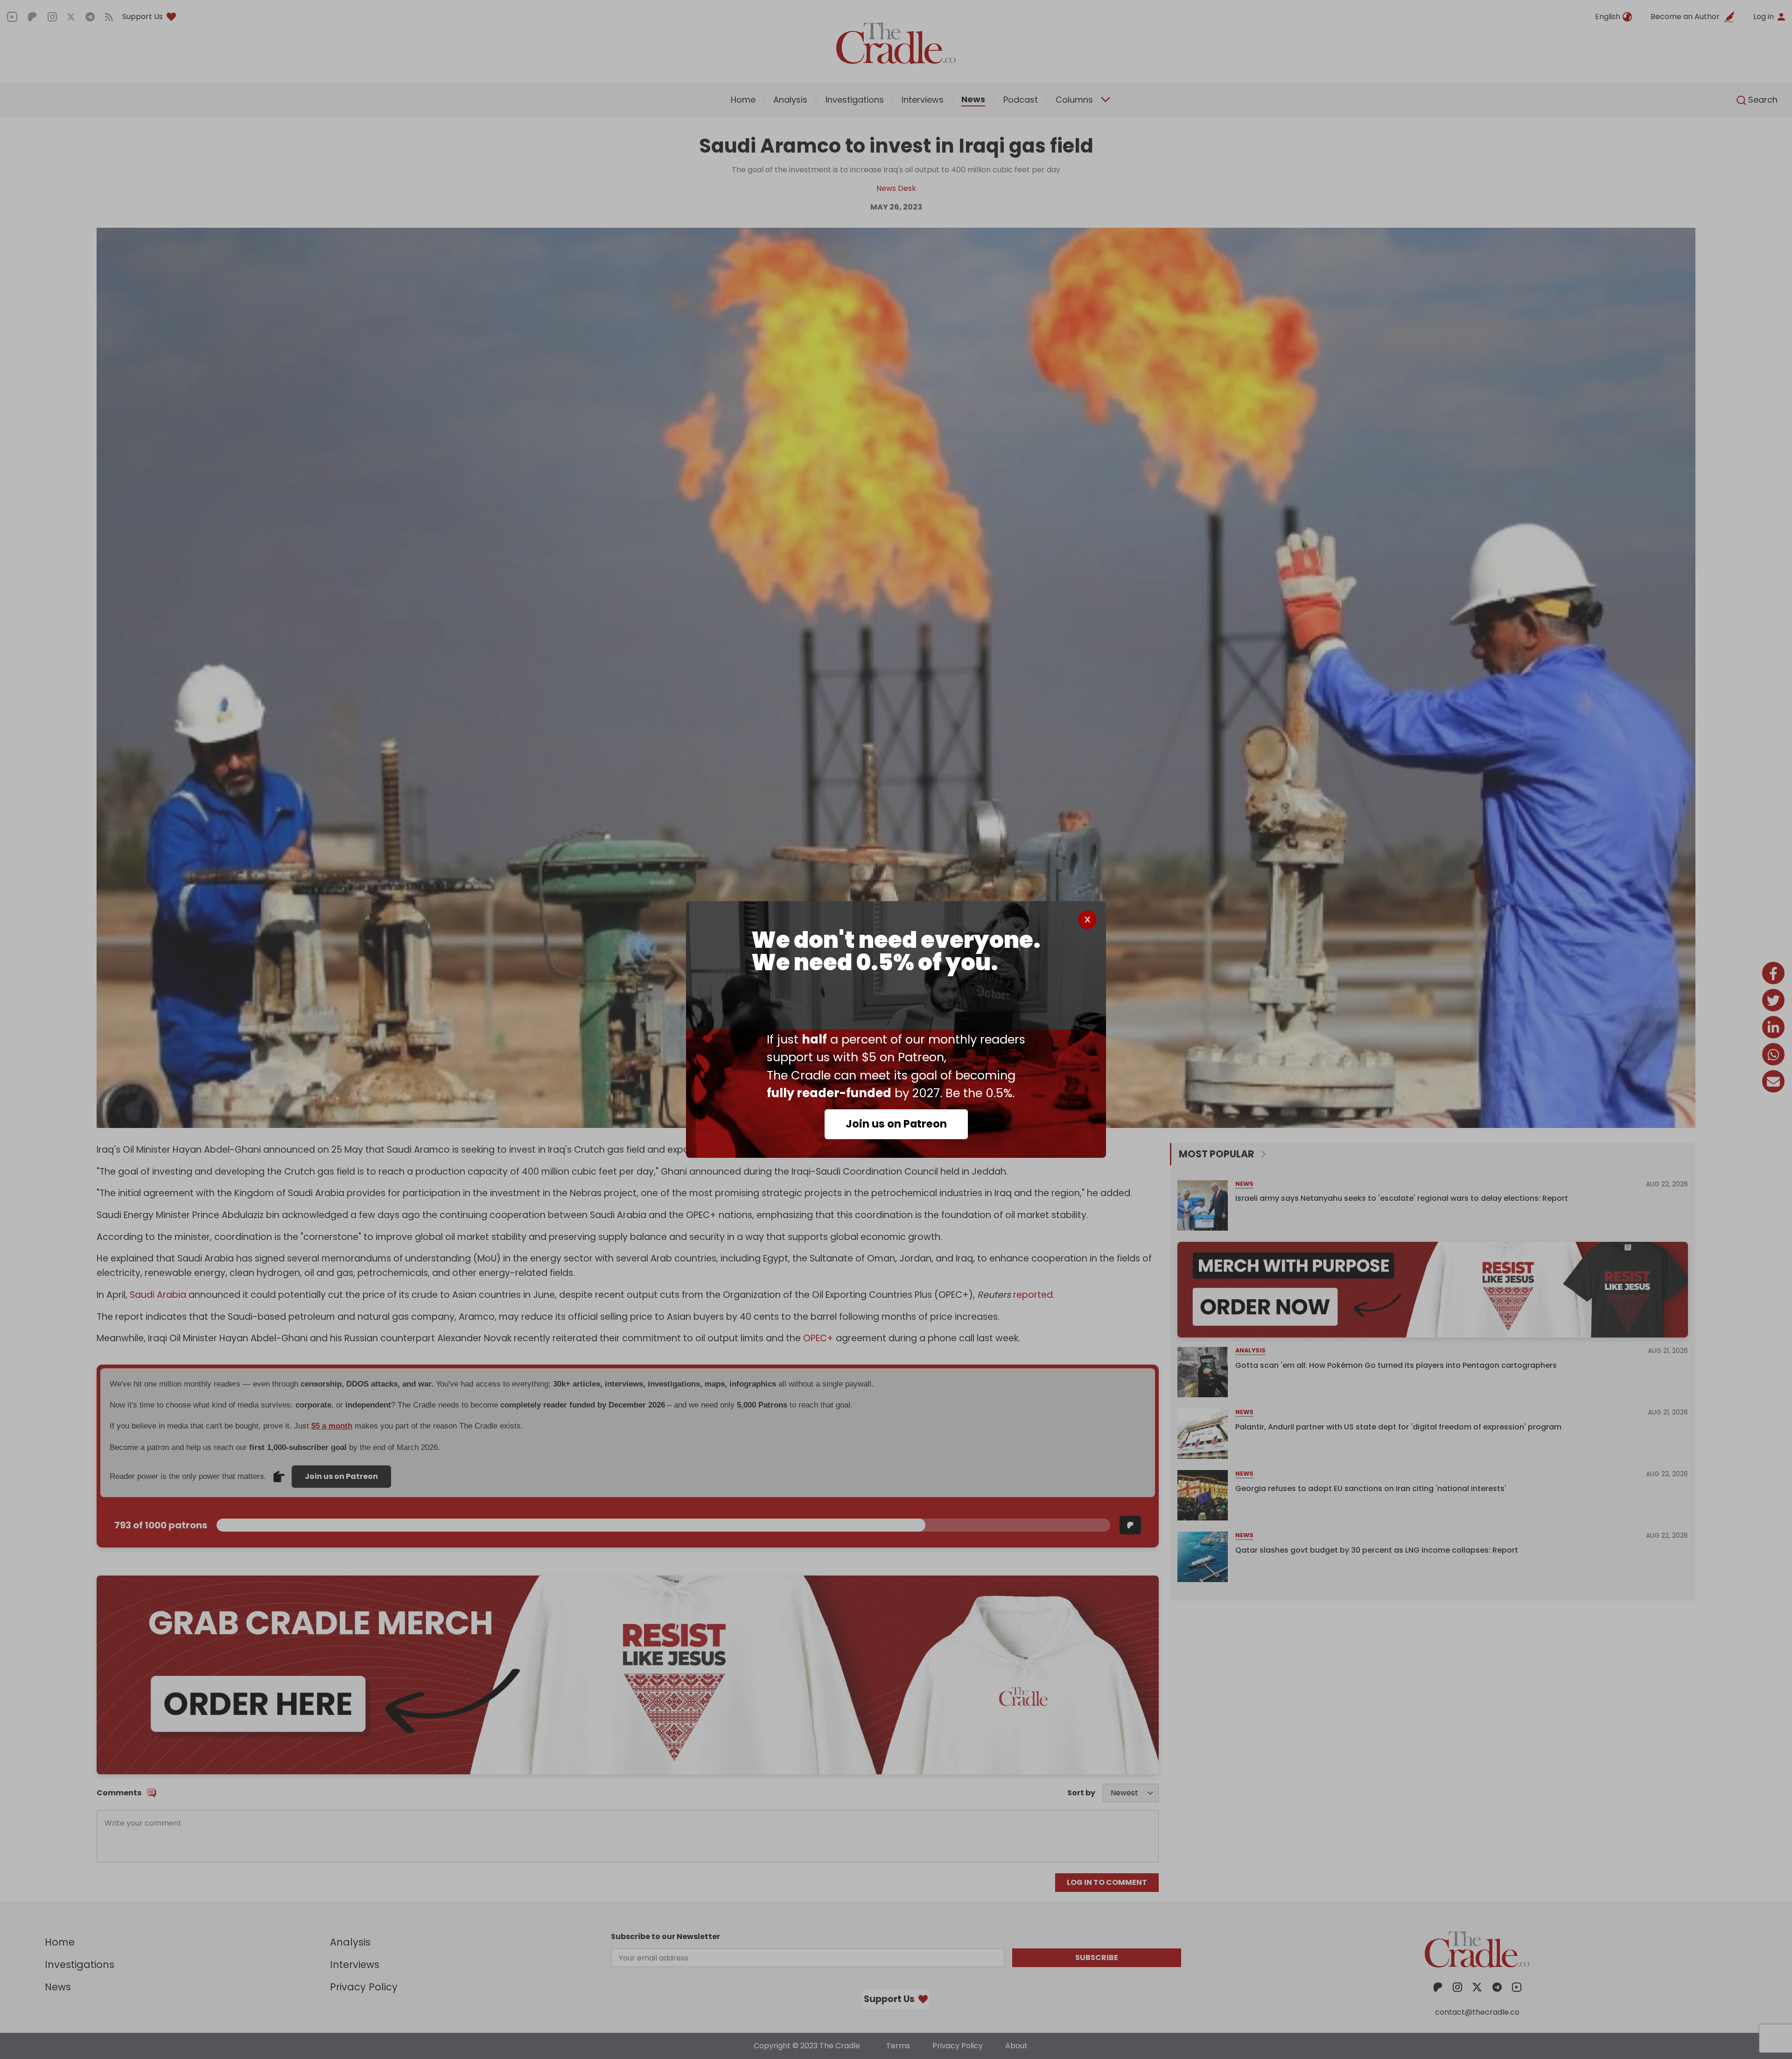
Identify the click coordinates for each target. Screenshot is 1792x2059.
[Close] (1087, 920)
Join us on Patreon (896, 1124)
